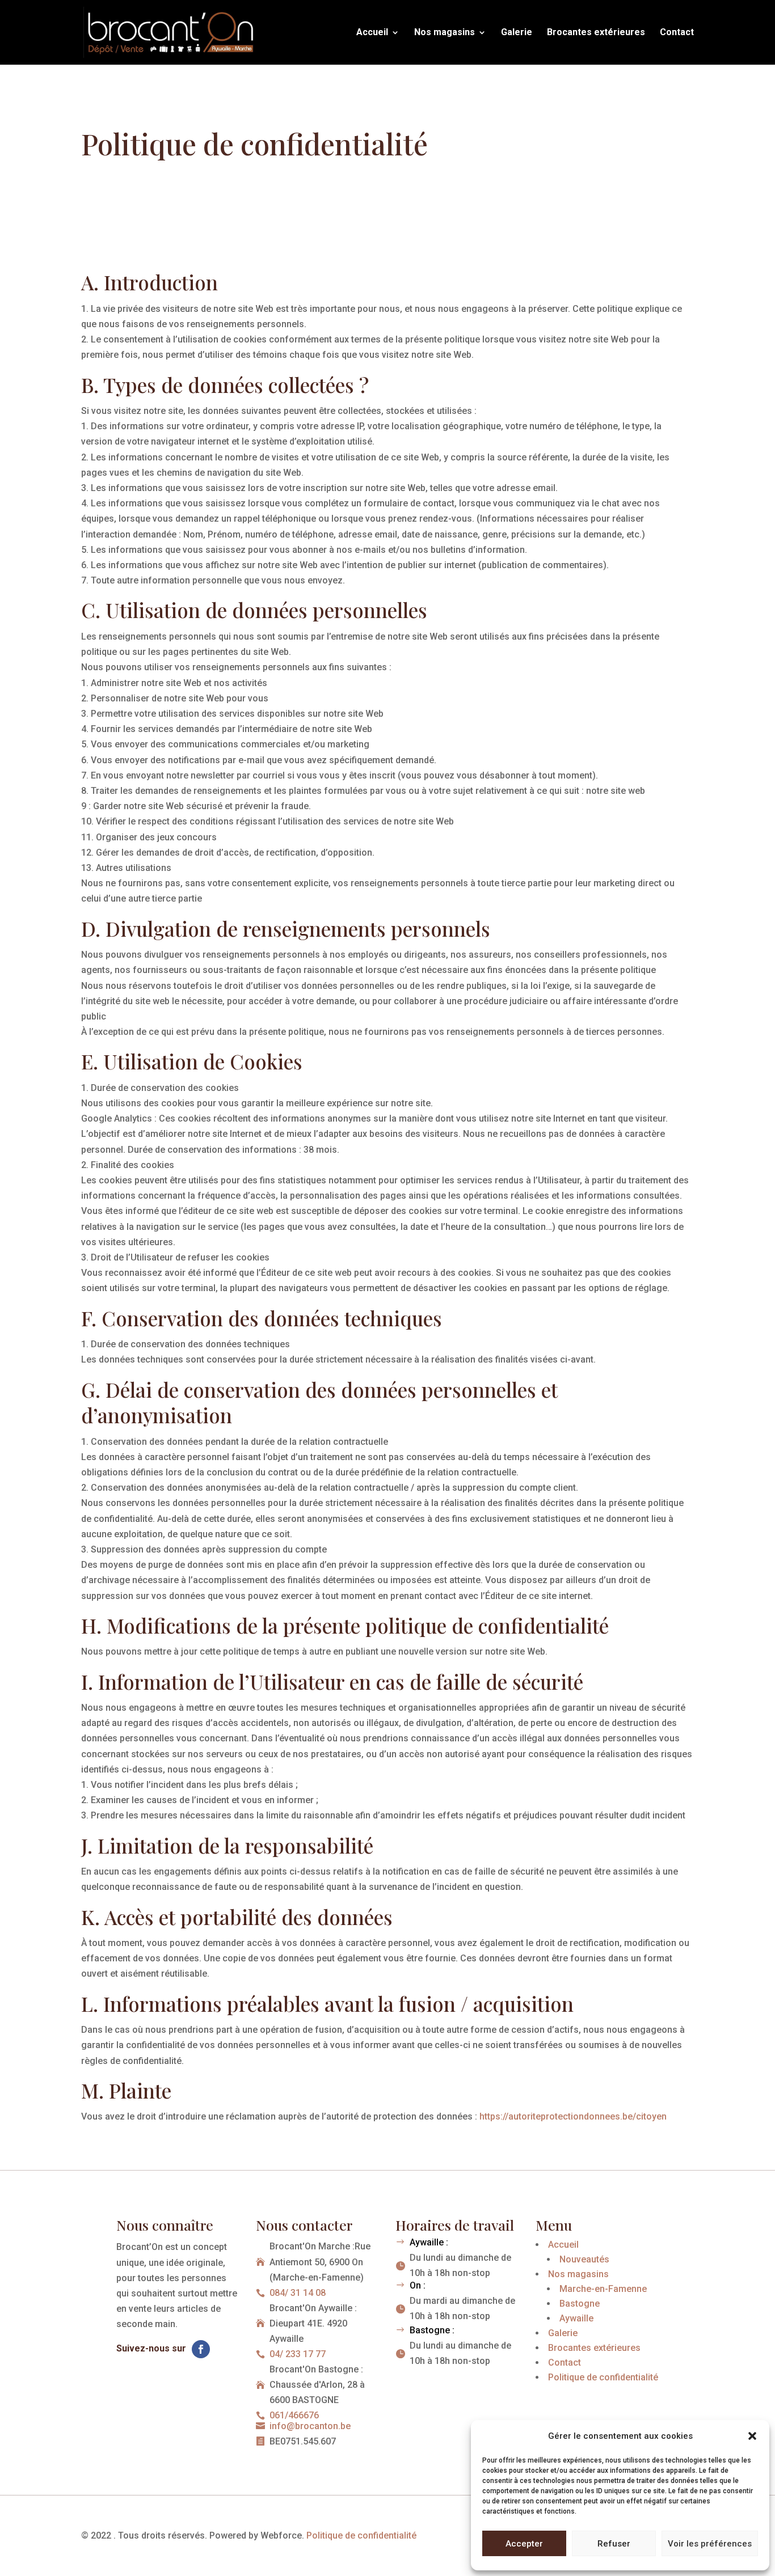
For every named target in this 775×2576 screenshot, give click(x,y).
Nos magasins (445, 33)
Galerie (517, 33)
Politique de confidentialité (361, 2535)
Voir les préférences (710, 2544)
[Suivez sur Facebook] (201, 2349)
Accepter (524, 2544)
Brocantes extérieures (596, 33)
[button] (752, 2436)
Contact (677, 33)
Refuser (614, 2544)
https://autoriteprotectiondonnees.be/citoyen (573, 2116)
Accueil (372, 33)
